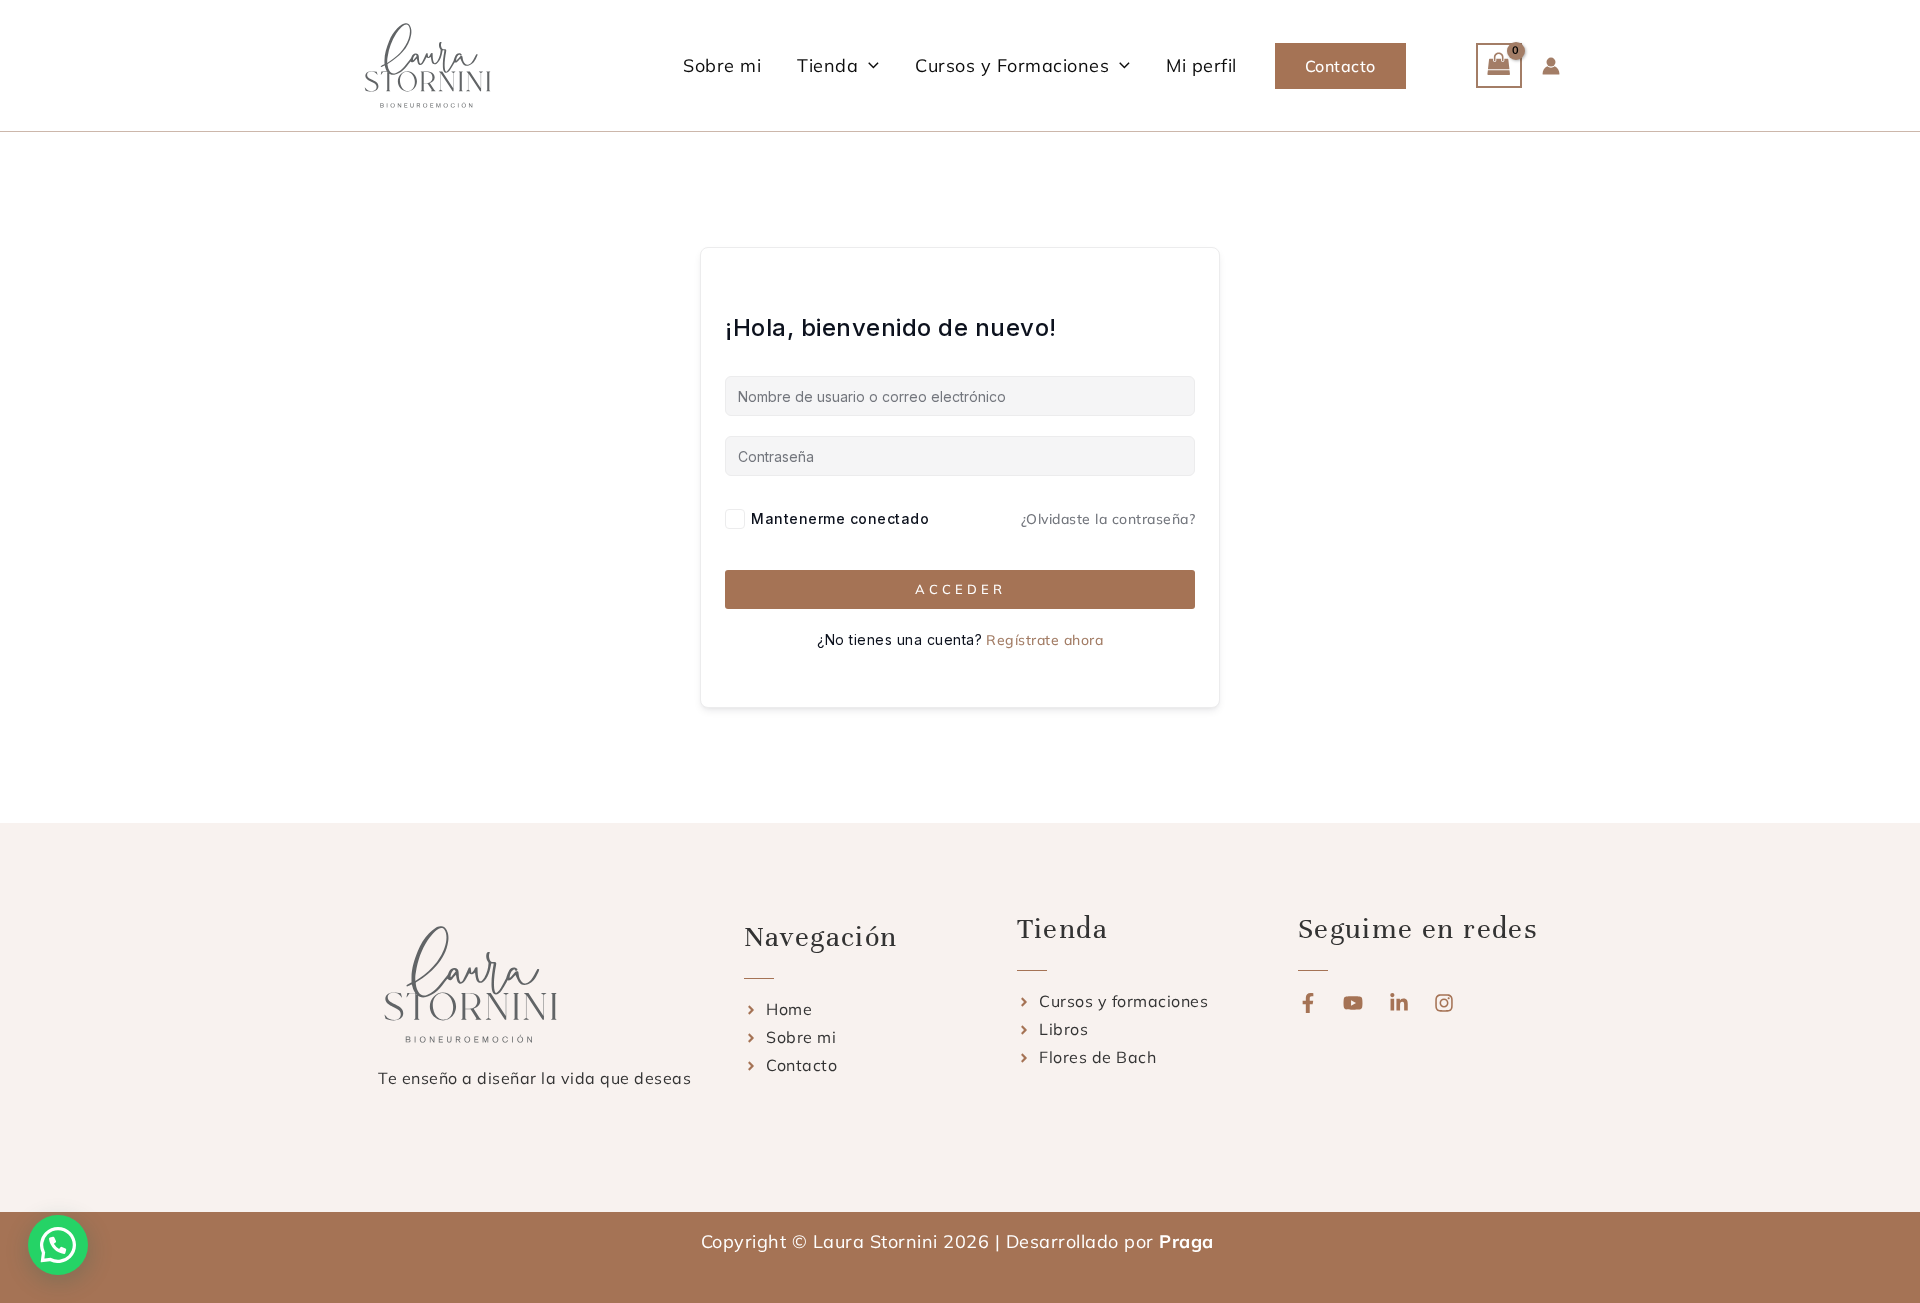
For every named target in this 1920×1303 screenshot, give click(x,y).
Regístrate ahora (1044, 640)
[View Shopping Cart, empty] (1499, 65)
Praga (1189, 1241)
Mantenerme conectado (840, 518)
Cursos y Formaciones (1012, 65)
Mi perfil (1201, 65)
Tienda (827, 65)
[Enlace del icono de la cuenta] (1551, 66)
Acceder (960, 589)
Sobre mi (722, 65)
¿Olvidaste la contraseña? (1108, 519)
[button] (868, 65)
